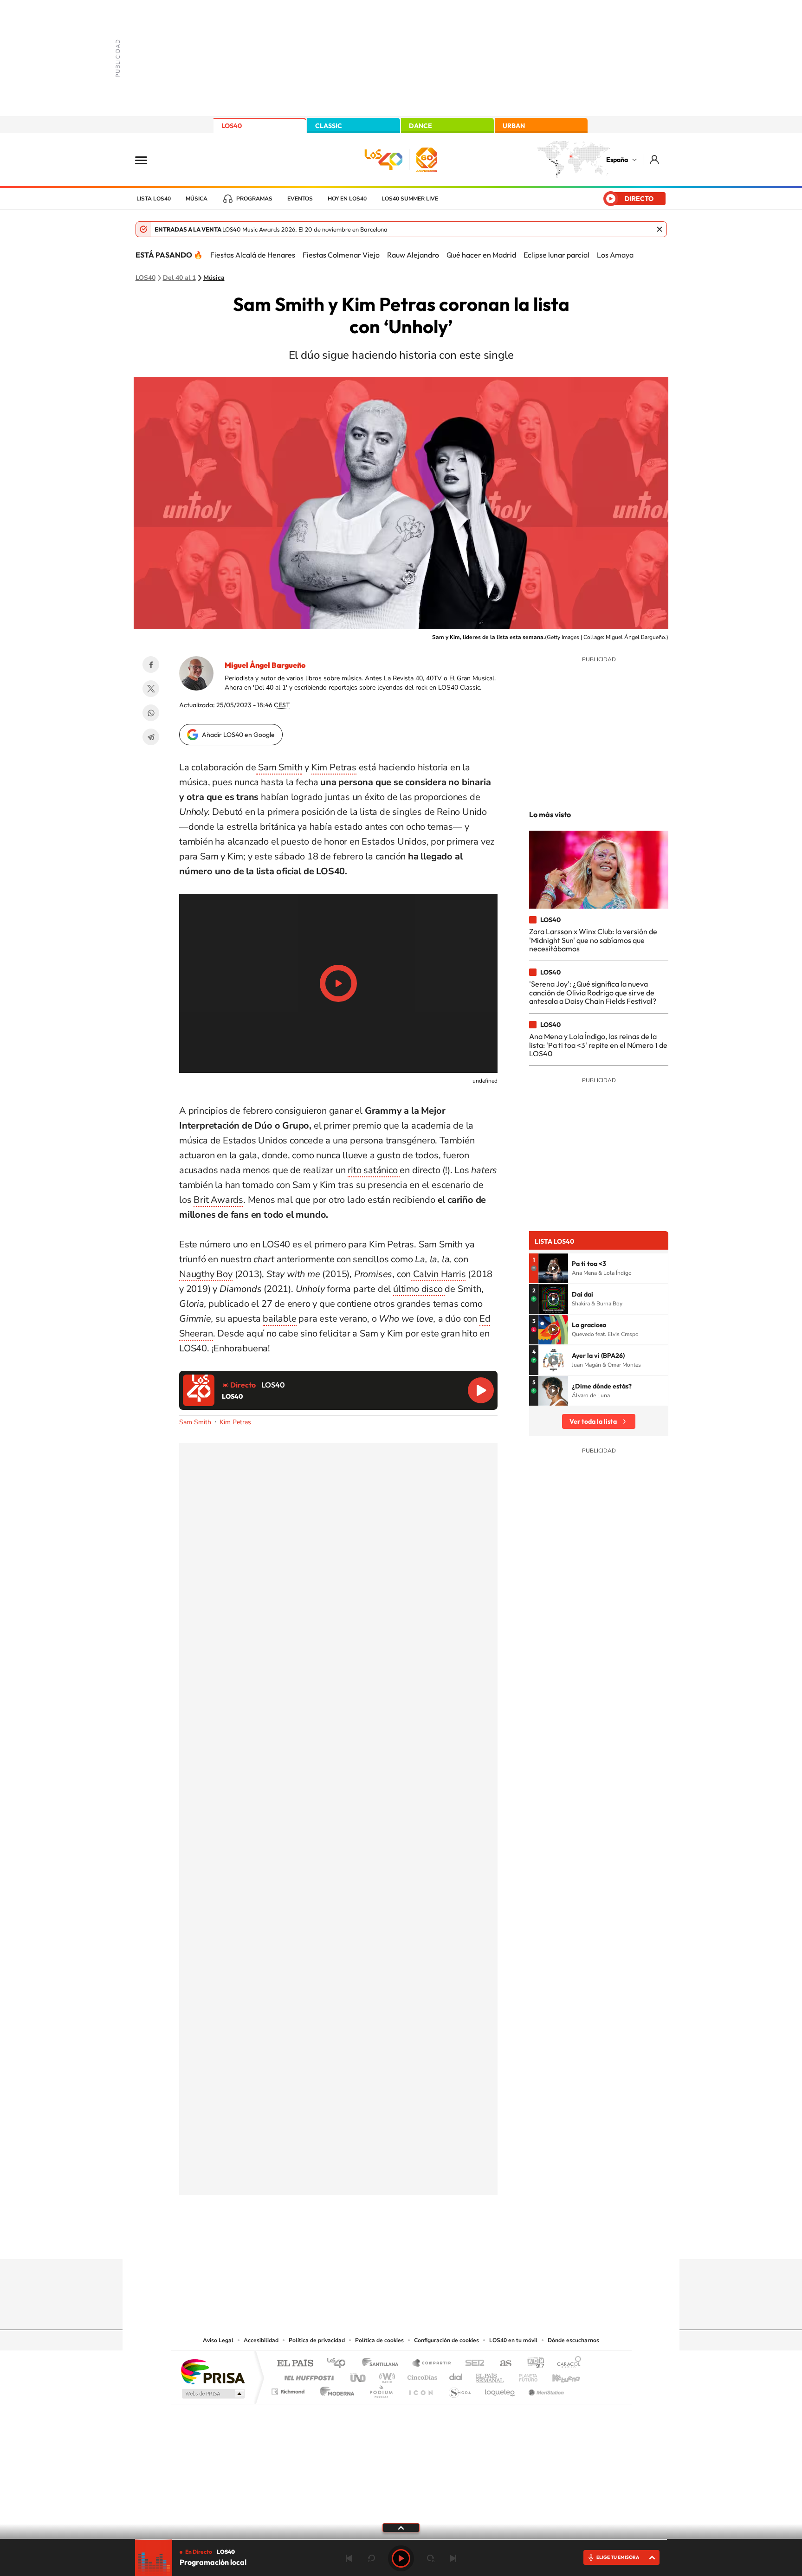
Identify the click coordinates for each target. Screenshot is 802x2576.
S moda (459, 2389)
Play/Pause (338, 983)
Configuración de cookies (446, 2340)
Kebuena (558, 2375)
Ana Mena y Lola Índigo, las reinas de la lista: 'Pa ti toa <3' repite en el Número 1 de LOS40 (598, 1045)
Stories (457, 2241)
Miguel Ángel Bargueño (265, 665)
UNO (359, 2375)
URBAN (514, 126)
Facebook (151, 665)
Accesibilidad (261, 2340)
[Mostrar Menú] (147, 160)
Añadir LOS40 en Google (238, 735)
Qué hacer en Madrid (481, 255)
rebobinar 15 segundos (371, 2558)
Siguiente (453, 2558)
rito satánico (374, 1170)
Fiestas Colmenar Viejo (341, 255)
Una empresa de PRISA (213, 2371)
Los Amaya (615, 255)
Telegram (151, 737)
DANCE (420, 126)
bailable (279, 1319)
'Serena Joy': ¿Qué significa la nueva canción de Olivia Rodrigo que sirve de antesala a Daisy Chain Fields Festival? (593, 992)
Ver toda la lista (593, 1421)
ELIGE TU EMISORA (618, 2557)
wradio (385, 2375)
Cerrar (660, 229)
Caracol (566, 2364)
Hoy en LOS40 (347, 199)
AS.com (501, 2364)
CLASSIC (329, 126)
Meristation (545, 2389)
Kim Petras (334, 767)
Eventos (300, 199)
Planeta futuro (524, 2375)
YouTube (382, 2241)
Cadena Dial (456, 2375)
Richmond (289, 2389)
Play (401, 2558)
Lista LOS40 (154, 199)
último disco (419, 1289)
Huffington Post (307, 2375)
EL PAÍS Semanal (490, 2375)
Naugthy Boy (206, 1274)
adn (532, 2364)
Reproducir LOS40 (481, 1390)
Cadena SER (472, 2364)
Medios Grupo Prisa (212, 2394)
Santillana (383, 2364)
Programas (254, 199)
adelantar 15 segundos (431, 2558)
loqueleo (500, 2389)
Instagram (345, 2241)
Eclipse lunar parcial (556, 255)
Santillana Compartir (432, 2364)
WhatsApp (151, 713)
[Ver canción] (553, 1268)
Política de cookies (379, 2340)
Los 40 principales (340, 2364)
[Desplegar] (401, 2527)
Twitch (438, 2241)
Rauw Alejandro (413, 255)
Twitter (151, 689)
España (617, 160)
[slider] (401, 2540)
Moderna (335, 2389)
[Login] (655, 159)
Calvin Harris (438, 1274)
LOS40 (232, 126)
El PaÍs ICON (420, 2389)
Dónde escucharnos (573, 2340)
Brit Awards (218, 1200)
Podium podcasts (381, 2389)
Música (197, 199)
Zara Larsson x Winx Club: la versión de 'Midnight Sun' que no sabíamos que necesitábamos (593, 940)
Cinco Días (421, 2375)
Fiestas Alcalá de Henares (253, 255)
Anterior (349, 2558)
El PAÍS (295, 2364)
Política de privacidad (317, 2340)
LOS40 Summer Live (410, 199)
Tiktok (364, 2241)
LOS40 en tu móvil (513, 2340)
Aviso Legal (218, 2340)
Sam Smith (279, 767)
